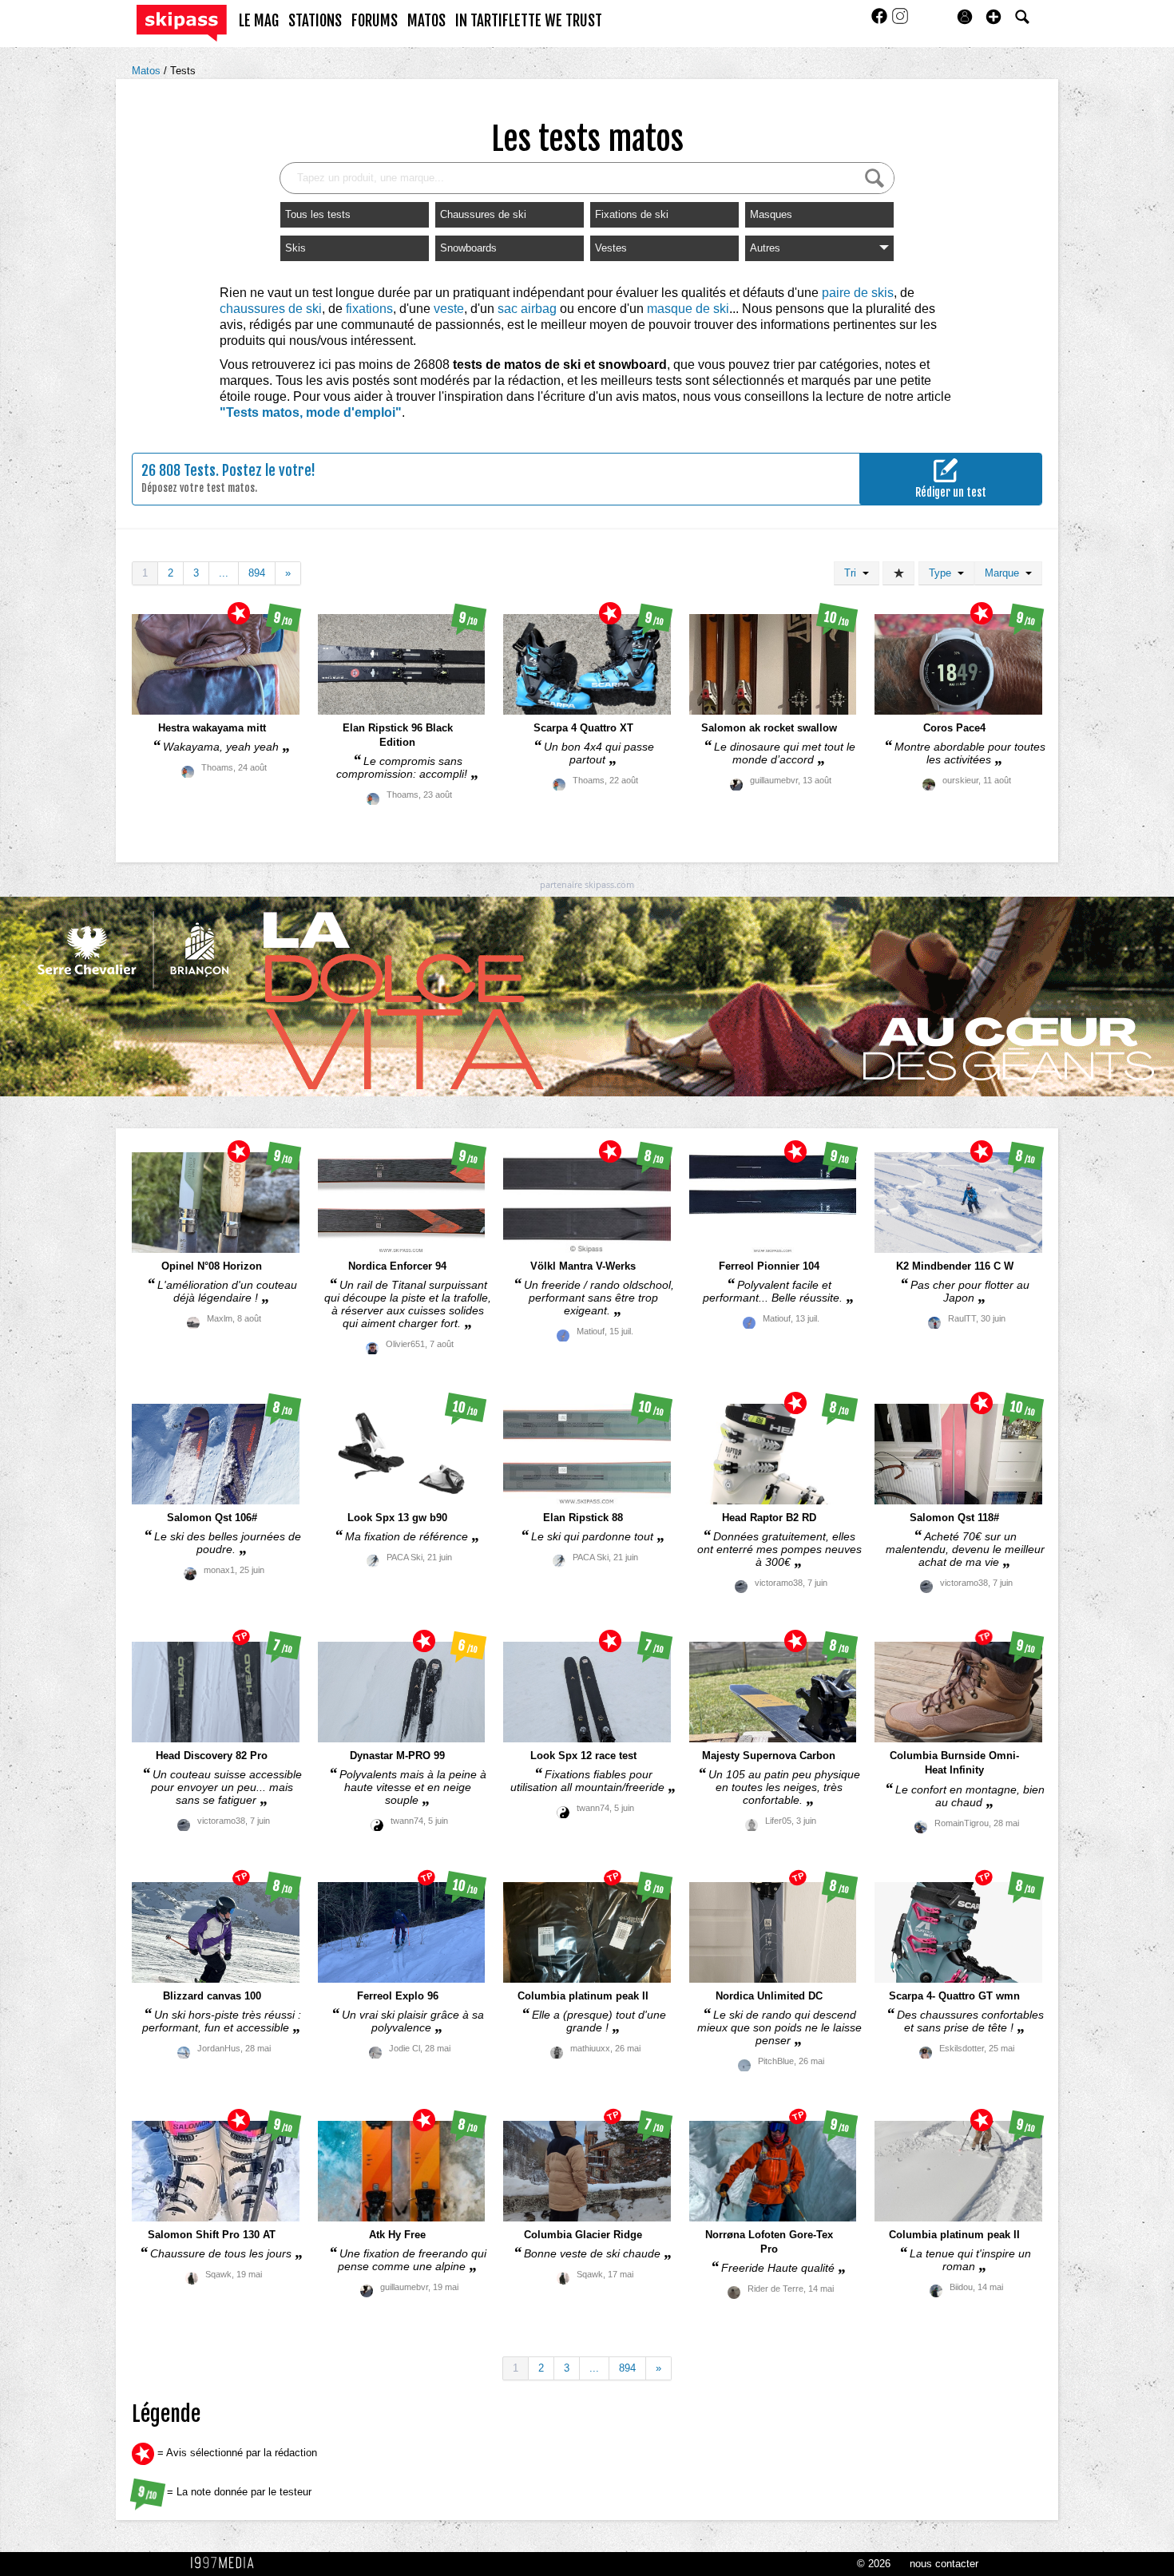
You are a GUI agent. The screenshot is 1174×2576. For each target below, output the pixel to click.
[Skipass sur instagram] (900, 21)
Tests (183, 71)
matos (426, 21)
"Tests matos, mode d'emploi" (311, 412)
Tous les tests (318, 214)
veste (449, 309)
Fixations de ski (632, 214)
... (224, 573)
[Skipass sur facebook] (881, 21)
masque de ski (688, 309)
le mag (259, 21)
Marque (1005, 573)
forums (375, 21)
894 (257, 573)
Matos (148, 71)
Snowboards (468, 248)
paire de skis (858, 293)
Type (943, 573)
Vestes (611, 248)
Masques (771, 214)
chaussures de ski (271, 309)
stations (315, 21)
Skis (295, 248)
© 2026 (874, 2564)
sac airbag (527, 309)
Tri (853, 573)
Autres (765, 248)
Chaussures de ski (483, 214)
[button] (994, 17)
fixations (369, 309)
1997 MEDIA (227, 2563)
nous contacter (944, 2564)
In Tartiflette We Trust (529, 21)
